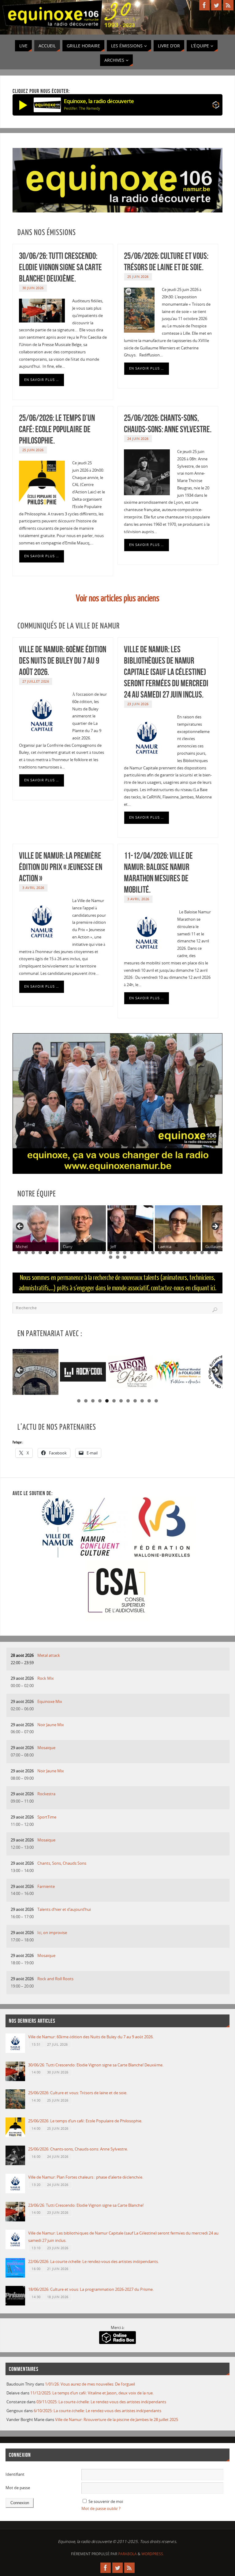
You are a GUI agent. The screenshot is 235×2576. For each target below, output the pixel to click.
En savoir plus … (42, 380)
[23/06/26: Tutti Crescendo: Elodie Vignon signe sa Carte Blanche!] (15, 2220)
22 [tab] (167, 1253)
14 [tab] (111, 1253)
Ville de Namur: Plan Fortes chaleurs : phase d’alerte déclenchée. (86, 2177)
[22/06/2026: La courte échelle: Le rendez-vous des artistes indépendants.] (15, 2276)
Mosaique (46, 1748)
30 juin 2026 (33, 288)
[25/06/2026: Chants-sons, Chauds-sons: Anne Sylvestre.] (15, 2164)
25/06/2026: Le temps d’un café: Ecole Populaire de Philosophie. (57, 429)
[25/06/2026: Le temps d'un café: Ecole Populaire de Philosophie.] (15, 2136)
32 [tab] (125, 1257)
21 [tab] (160, 1253)
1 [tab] (19, 1253)
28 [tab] (209, 1253)
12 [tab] (97, 1253)
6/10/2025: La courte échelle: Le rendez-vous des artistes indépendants (97, 2411)
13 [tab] (104, 1253)
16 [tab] (125, 1253)
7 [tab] (61, 1253)
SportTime (47, 1817)
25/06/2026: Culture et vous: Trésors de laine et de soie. (78, 2093)
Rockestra (46, 1794)
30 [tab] (111, 1257)
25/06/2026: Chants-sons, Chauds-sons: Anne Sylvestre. (78, 2149)
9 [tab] (75, 1253)
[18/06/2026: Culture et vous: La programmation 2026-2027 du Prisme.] (15, 2304)
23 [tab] (174, 1253)
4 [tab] (40, 1253)
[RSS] (228, 5)
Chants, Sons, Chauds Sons (62, 1863)
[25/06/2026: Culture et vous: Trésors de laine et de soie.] (15, 2107)
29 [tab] (216, 1253)
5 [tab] (47, 1253)
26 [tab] (195, 1253)
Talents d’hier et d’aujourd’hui (64, 1909)
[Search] (215, 1310)
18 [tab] (139, 1253)
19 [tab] (146, 1253)
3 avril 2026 (33, 888)
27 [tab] (202, 1253)
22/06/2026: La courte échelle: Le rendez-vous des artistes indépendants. (93, 2261)
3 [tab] (33, 1253)
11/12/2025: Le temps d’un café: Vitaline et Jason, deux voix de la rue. (92, 2393)
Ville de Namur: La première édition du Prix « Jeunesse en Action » (61, 867)
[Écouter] (23, 105)
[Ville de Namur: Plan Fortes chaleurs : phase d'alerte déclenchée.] (15, 2192)
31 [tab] (118, 1257)
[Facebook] (204, 5)
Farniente (46, 1886)
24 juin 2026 (138, 439)
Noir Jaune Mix (51, 1725)
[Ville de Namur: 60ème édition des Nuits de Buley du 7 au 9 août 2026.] (15, 2051)
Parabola (127, 2554)
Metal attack (49, 1655)
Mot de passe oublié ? (101, 2508)
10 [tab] (83, 1253)
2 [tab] (26, 1253)
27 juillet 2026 (36, 681)
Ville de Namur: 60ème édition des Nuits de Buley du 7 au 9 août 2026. (63, 661)
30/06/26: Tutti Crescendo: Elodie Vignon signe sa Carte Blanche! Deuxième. (60, 267)
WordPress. (153, 2554)
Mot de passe (18, 2488)
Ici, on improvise (52, 1933)
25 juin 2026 (138, 276)
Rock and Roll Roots (55, 1979)
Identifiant (15, 2474)
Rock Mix (46, 1678)
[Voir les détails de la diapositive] (35, 1372)
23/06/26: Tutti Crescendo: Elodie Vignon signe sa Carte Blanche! (86, 2205)
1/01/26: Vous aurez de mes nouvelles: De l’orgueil (90, 2384)
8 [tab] (68, 1253)
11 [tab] (90, 1253)
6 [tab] (54, 1253)
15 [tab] (118, 1253)
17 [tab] (132, 1253)
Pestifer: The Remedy (82, 108)
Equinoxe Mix (50, 1701)
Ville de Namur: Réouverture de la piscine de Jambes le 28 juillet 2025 (117, 2419)
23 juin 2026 (138, 704)
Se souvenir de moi (106, 2501)
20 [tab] (153, 1253)
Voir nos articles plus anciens (118, 598)
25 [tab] (188, 1253)
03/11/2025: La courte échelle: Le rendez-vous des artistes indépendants (101, 2402)
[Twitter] (216, 5)
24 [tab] (181, 1253)
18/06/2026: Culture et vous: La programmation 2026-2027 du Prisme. (91, 2289)
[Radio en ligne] (216, 106)
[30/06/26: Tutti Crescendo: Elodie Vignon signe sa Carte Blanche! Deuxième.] (15, 2080)
